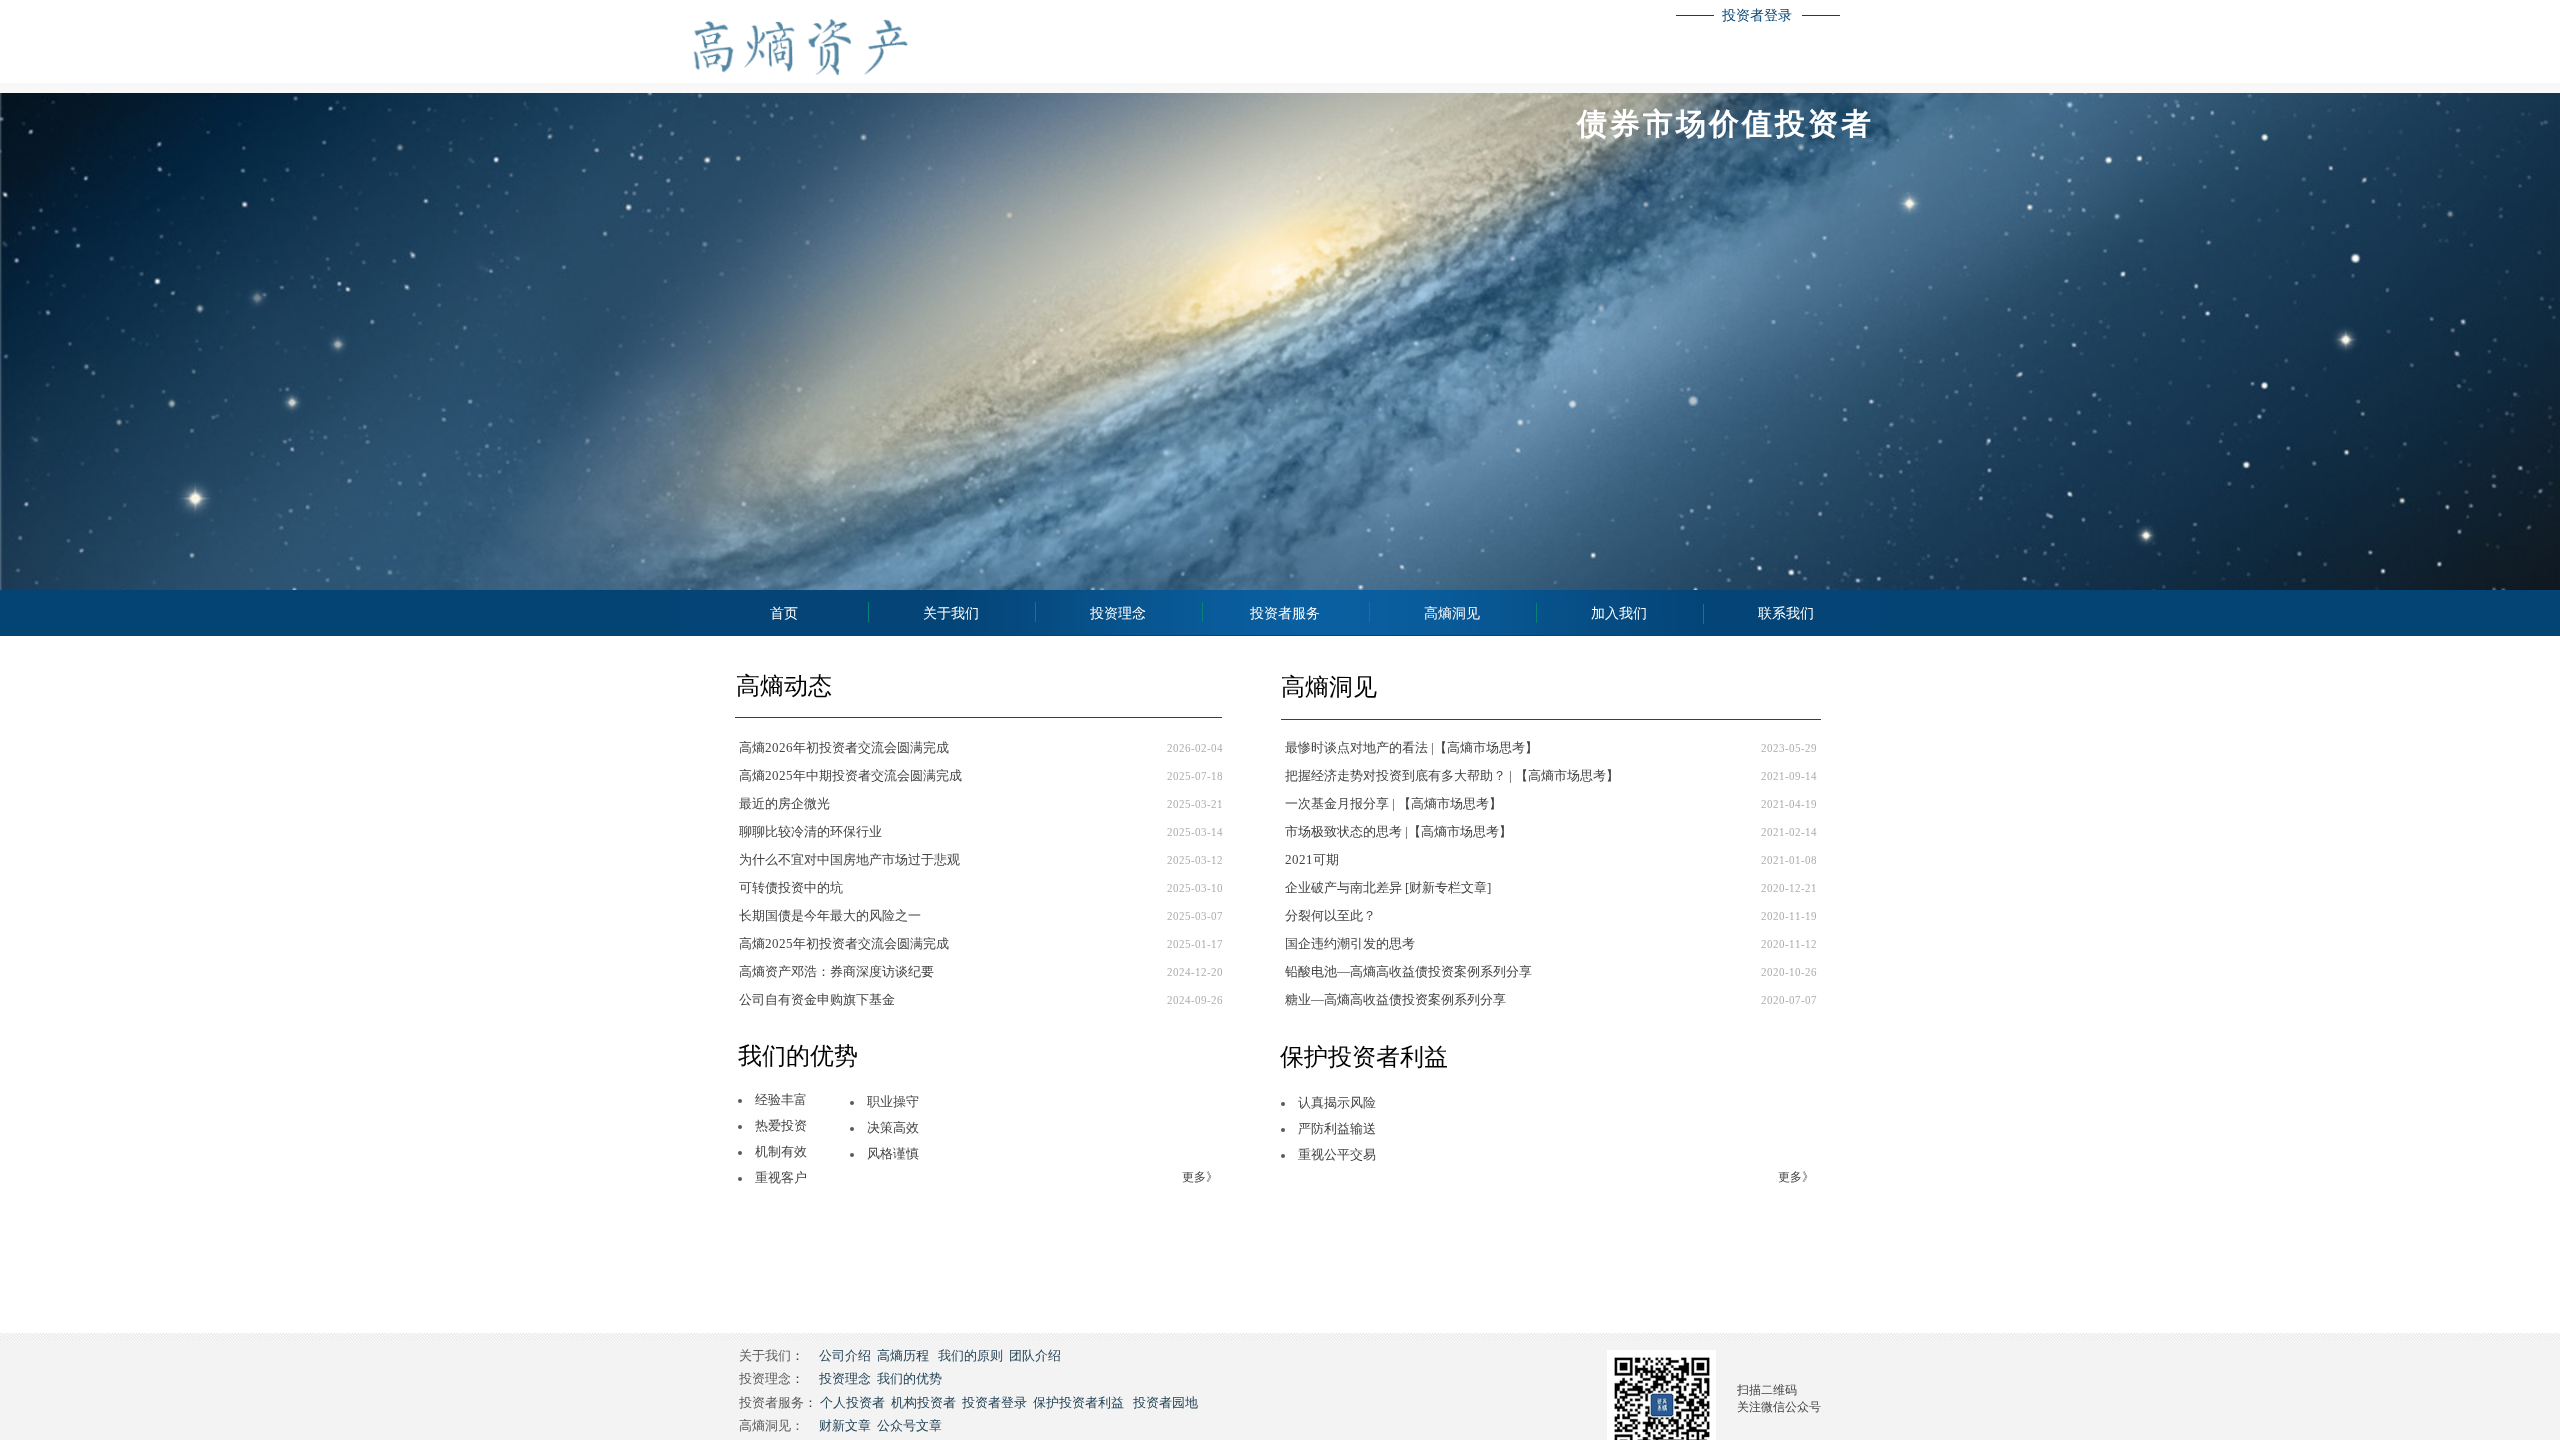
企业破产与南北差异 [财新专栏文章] (1388, 887)
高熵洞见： (771, 1425)
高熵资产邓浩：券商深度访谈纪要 (836, 971)
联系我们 (1786, 613)
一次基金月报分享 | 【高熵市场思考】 (1393, 803)
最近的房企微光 (784, 803)
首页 (784, 613)
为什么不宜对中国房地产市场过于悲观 (849, 859)
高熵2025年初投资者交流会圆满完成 (844, 943)
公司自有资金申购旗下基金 (817, 999)
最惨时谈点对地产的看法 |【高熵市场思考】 (1411, 747)
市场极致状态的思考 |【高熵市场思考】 (1398, 831)
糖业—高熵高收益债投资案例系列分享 (1395, 999)
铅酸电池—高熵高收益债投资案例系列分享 (1408, 971)
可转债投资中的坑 (791, 887)
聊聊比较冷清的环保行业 (810, 831)
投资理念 (1118, 613)
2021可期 (1312, 859)
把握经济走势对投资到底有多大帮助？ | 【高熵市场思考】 (1452, 775)
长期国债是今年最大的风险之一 (830, 915)
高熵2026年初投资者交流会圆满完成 (844, 747)
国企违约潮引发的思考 (1350, 943)
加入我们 (1619, 613)
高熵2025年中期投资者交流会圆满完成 (850, 775)
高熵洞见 (1452, 613)
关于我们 (951, 613)
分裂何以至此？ (1330, 915)
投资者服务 (1285, 613)
